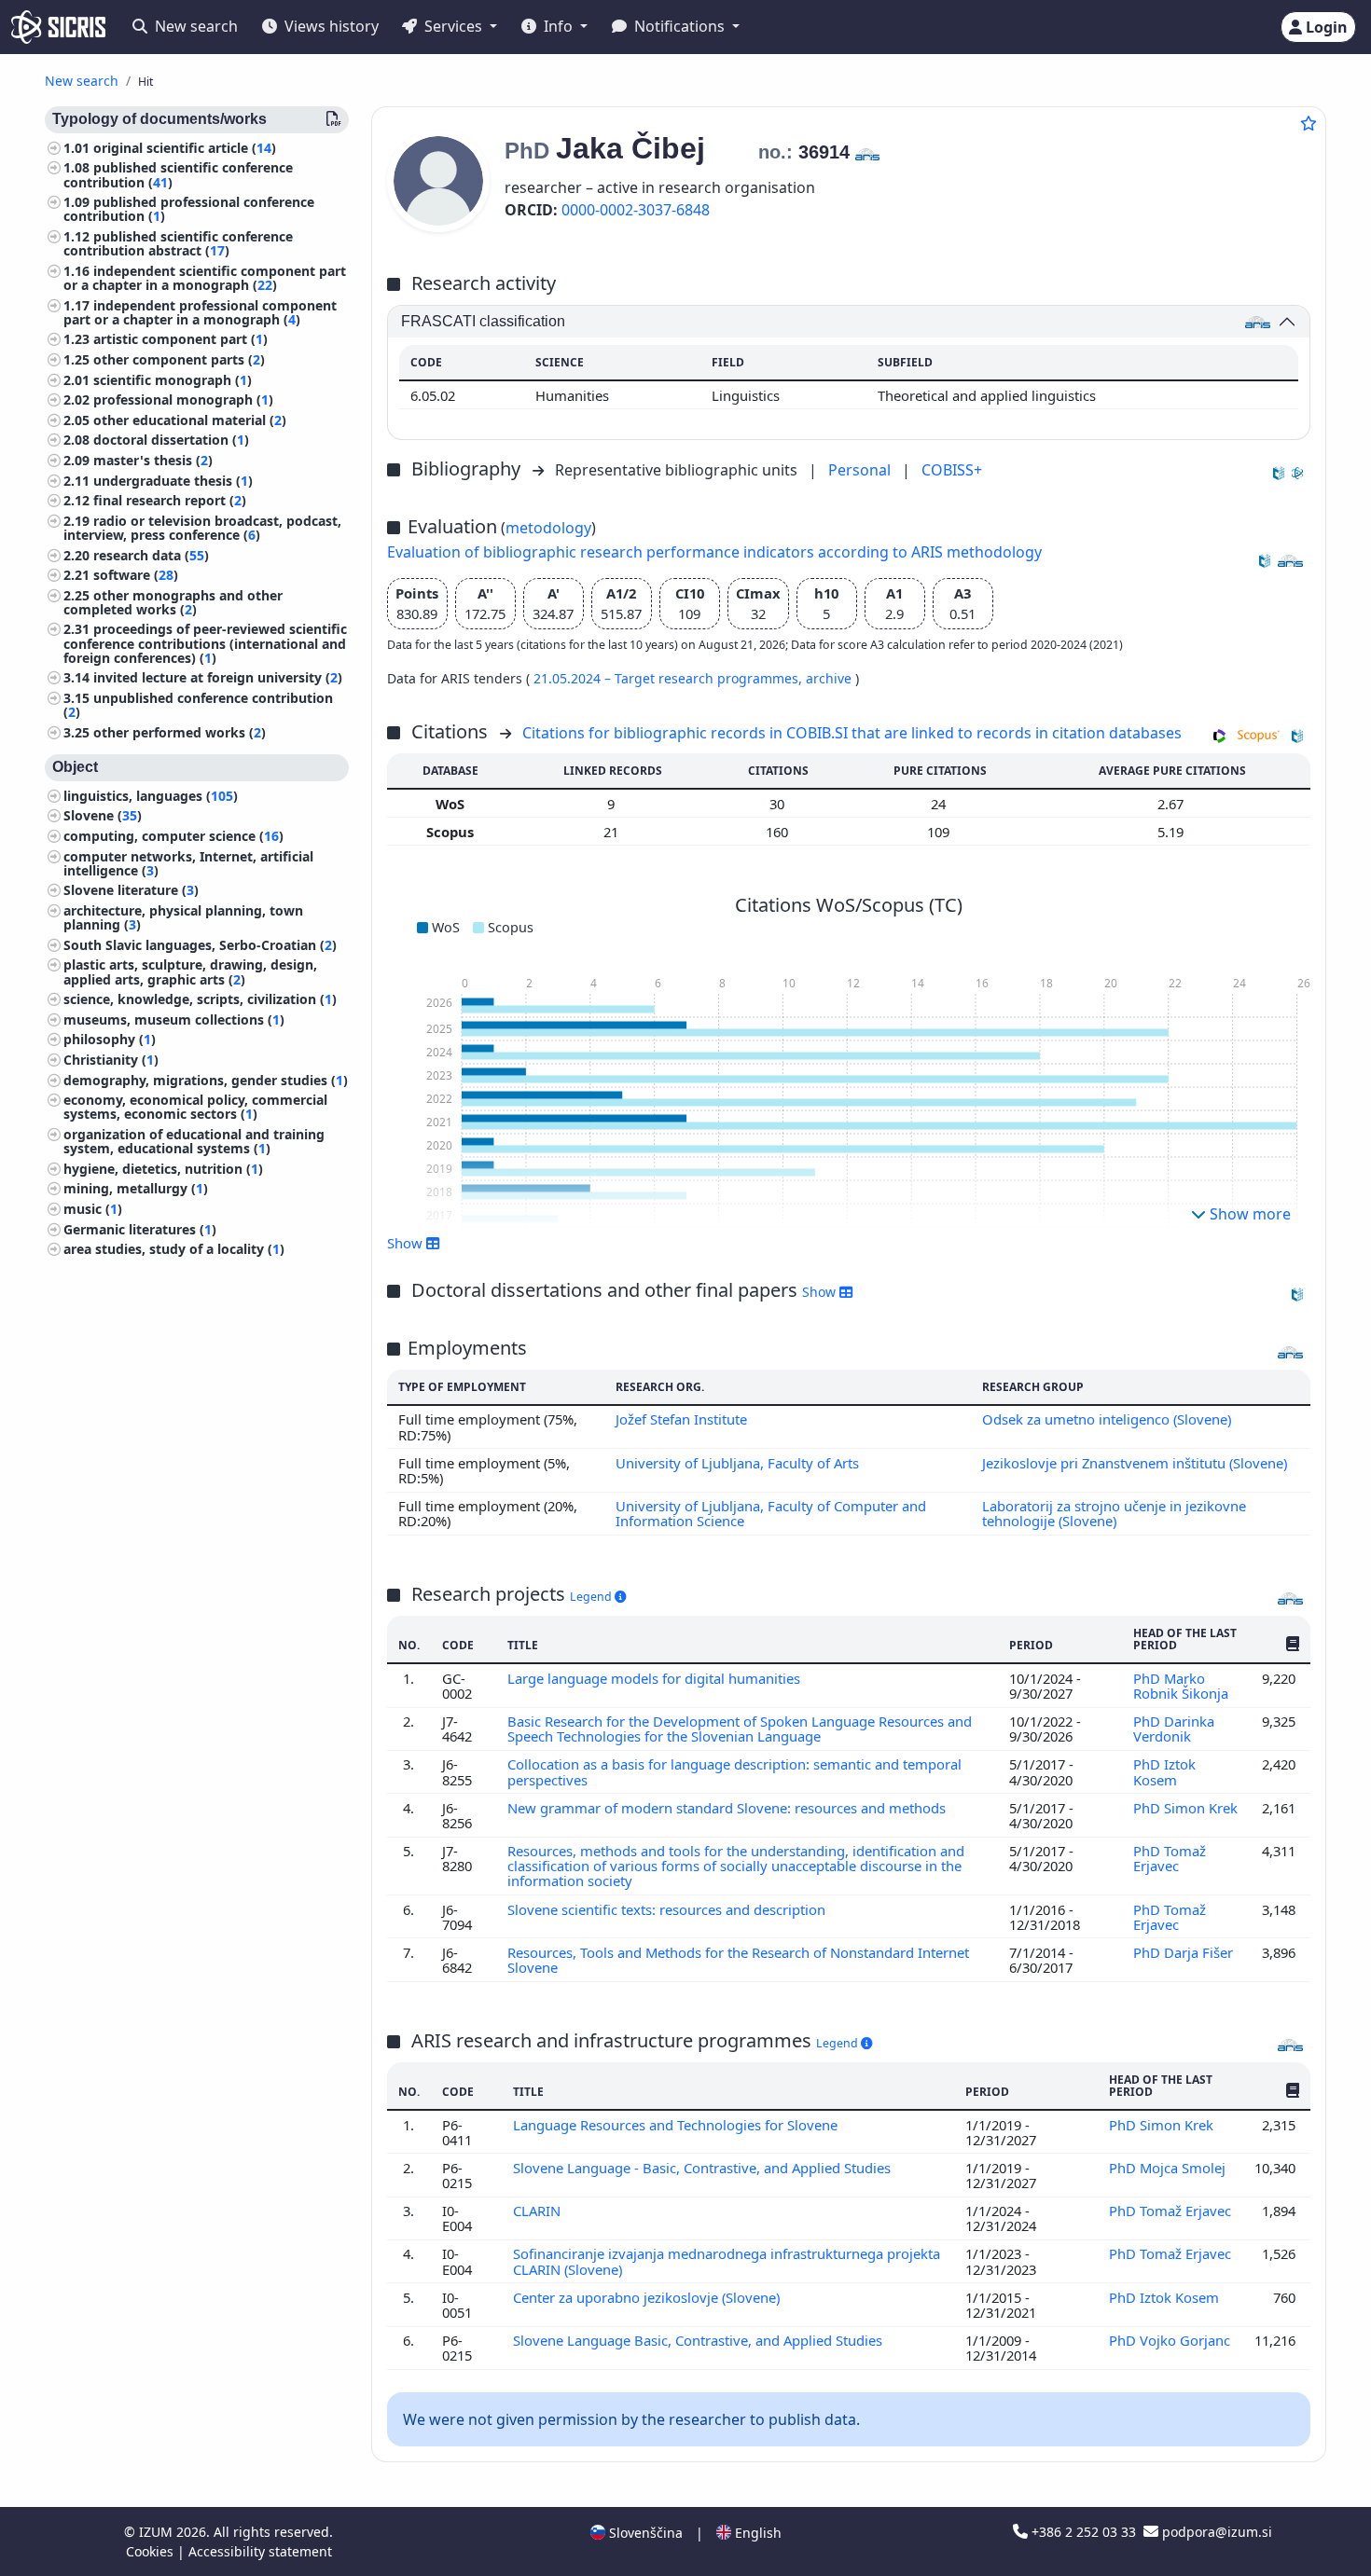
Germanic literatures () (140, 1229)
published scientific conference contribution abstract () (178, 243)
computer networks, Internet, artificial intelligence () (188, 863)
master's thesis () (153, 460)
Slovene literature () (131, 891)
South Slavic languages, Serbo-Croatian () (200, 945)
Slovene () (103, 816)
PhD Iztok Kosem (1164, 1771)
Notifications (679, 26)
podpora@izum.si (1215, 2532)
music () (93, 1209)
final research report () (170, 501)
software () (136, 576)
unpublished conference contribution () (198, 705)
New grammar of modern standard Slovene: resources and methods (728, 1808)
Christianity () (111, 1060)
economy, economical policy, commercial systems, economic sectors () (195, 1108)
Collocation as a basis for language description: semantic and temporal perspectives (734, 1771)
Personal (861, 470)
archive (831, 678)
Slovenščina (644, 2533)
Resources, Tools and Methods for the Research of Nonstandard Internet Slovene (738, 1960)
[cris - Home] (58, 27)
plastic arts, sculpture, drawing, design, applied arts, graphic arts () (190, 972)
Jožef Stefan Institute (681, 1419)
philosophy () (110, 1040)
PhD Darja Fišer (1183, 1952)
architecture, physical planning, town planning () (183, 917)
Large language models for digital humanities (656, 1678)
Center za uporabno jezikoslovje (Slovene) (648, 2297)
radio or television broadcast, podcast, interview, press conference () (202, 528)
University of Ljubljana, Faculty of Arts (737, 1463)
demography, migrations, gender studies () (206, 1080)
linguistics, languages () (151, 796)
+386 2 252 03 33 (1084, 2532)
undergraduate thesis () (173, 481)
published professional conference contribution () (189, 210)
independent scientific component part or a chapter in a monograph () (205, 278)
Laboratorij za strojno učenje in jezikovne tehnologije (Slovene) (1114, 1513)
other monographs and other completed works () (173, 602)
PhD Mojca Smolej (1167, 2168)
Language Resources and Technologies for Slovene (677, 2125)
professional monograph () (183, 400)
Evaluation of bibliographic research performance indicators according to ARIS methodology (714, 552)
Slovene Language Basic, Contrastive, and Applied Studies (699, 2340)
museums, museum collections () (174, 1019)
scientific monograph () (173, 380)
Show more (1248, 1214)
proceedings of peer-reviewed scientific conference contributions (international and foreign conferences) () (205, 644)
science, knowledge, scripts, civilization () (200, 1000)
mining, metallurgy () (136, 1189)
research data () (151, 555)
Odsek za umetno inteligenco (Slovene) (1107, 1419)
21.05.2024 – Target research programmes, (670, 678)
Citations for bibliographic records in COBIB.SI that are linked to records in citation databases (852, 733)
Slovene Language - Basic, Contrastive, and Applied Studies (704, 2168)
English (756, 2533)
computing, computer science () (173, 836)
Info (558, 26)
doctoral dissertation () (171, 441)
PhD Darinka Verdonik (1174, 1729)
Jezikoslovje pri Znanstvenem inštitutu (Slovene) (1135, 1463)
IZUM (158, 2532)
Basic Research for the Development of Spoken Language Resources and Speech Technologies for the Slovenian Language (740, 1729)
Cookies (152, 2551)
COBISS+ (952, 470)
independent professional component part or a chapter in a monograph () (200, 312)
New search (194, 26)
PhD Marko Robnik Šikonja (1183, 1686)
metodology (548, 528)
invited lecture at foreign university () (218, 678)
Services (453, 26)
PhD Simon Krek (1185, 1808)
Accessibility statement (260, 2551)
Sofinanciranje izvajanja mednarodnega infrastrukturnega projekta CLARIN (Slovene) (727, 2261)
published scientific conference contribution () (178, 175)
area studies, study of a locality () (174, 1250)
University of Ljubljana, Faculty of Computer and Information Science (771, 1513)
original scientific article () (185, 148)
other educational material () (190, 420)
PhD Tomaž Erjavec (1170, 1858)
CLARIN (539, 2211)
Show (821, 1292)
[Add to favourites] (1309, 123)
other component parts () (179, 359)
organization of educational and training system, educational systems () (194, 1141)
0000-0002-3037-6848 (636, 210)
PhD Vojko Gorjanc (1170, 2340)
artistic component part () (180, 340)
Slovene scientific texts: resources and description (668, 1909)
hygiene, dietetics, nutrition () (163, 1169)
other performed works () (180, 732)
